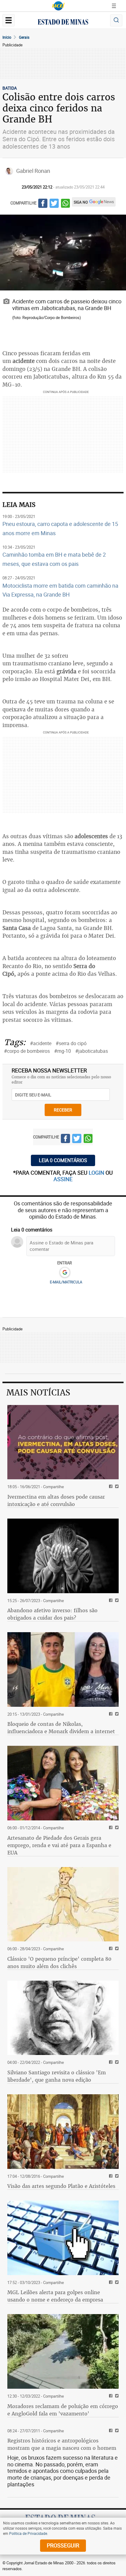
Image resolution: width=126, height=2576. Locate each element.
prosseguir (63, 2545)
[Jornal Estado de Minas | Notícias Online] (63, 23)
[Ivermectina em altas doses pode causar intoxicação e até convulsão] (63, 1442)
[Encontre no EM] (116, 20)
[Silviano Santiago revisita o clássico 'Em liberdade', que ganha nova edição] (63, 2018)
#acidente (41, 1043)
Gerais (24, 37)
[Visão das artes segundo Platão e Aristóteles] (63, 2132)
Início (7, 37)
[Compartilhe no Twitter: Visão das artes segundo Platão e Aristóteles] (116, 2176)
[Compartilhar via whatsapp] (65, 204)
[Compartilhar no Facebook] (43, 204)
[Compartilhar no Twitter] (54, 204)
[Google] (65, 1273)
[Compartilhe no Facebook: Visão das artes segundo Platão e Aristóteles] (110, 2176)
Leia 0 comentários (63, 1160)
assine (63, 1179)
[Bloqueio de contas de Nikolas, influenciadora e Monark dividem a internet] (63, 1669)
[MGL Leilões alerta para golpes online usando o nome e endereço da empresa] (63, 2238)
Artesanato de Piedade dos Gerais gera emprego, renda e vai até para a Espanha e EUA (59, 1845)
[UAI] (58, 6)
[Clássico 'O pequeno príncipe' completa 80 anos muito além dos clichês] (63, 1904)
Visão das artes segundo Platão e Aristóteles (61, 2186)
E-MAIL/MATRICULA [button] (66, 1282)
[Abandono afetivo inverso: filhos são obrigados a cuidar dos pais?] (63, 1556)
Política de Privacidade (28, 2533)
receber (63, 1110)
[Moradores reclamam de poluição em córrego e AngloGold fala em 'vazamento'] (63, 2351)
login (97, 1173)
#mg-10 (63, 1051)
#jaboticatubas (92, 1051)
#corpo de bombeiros (27, 1051)
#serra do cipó (71, 1043)
